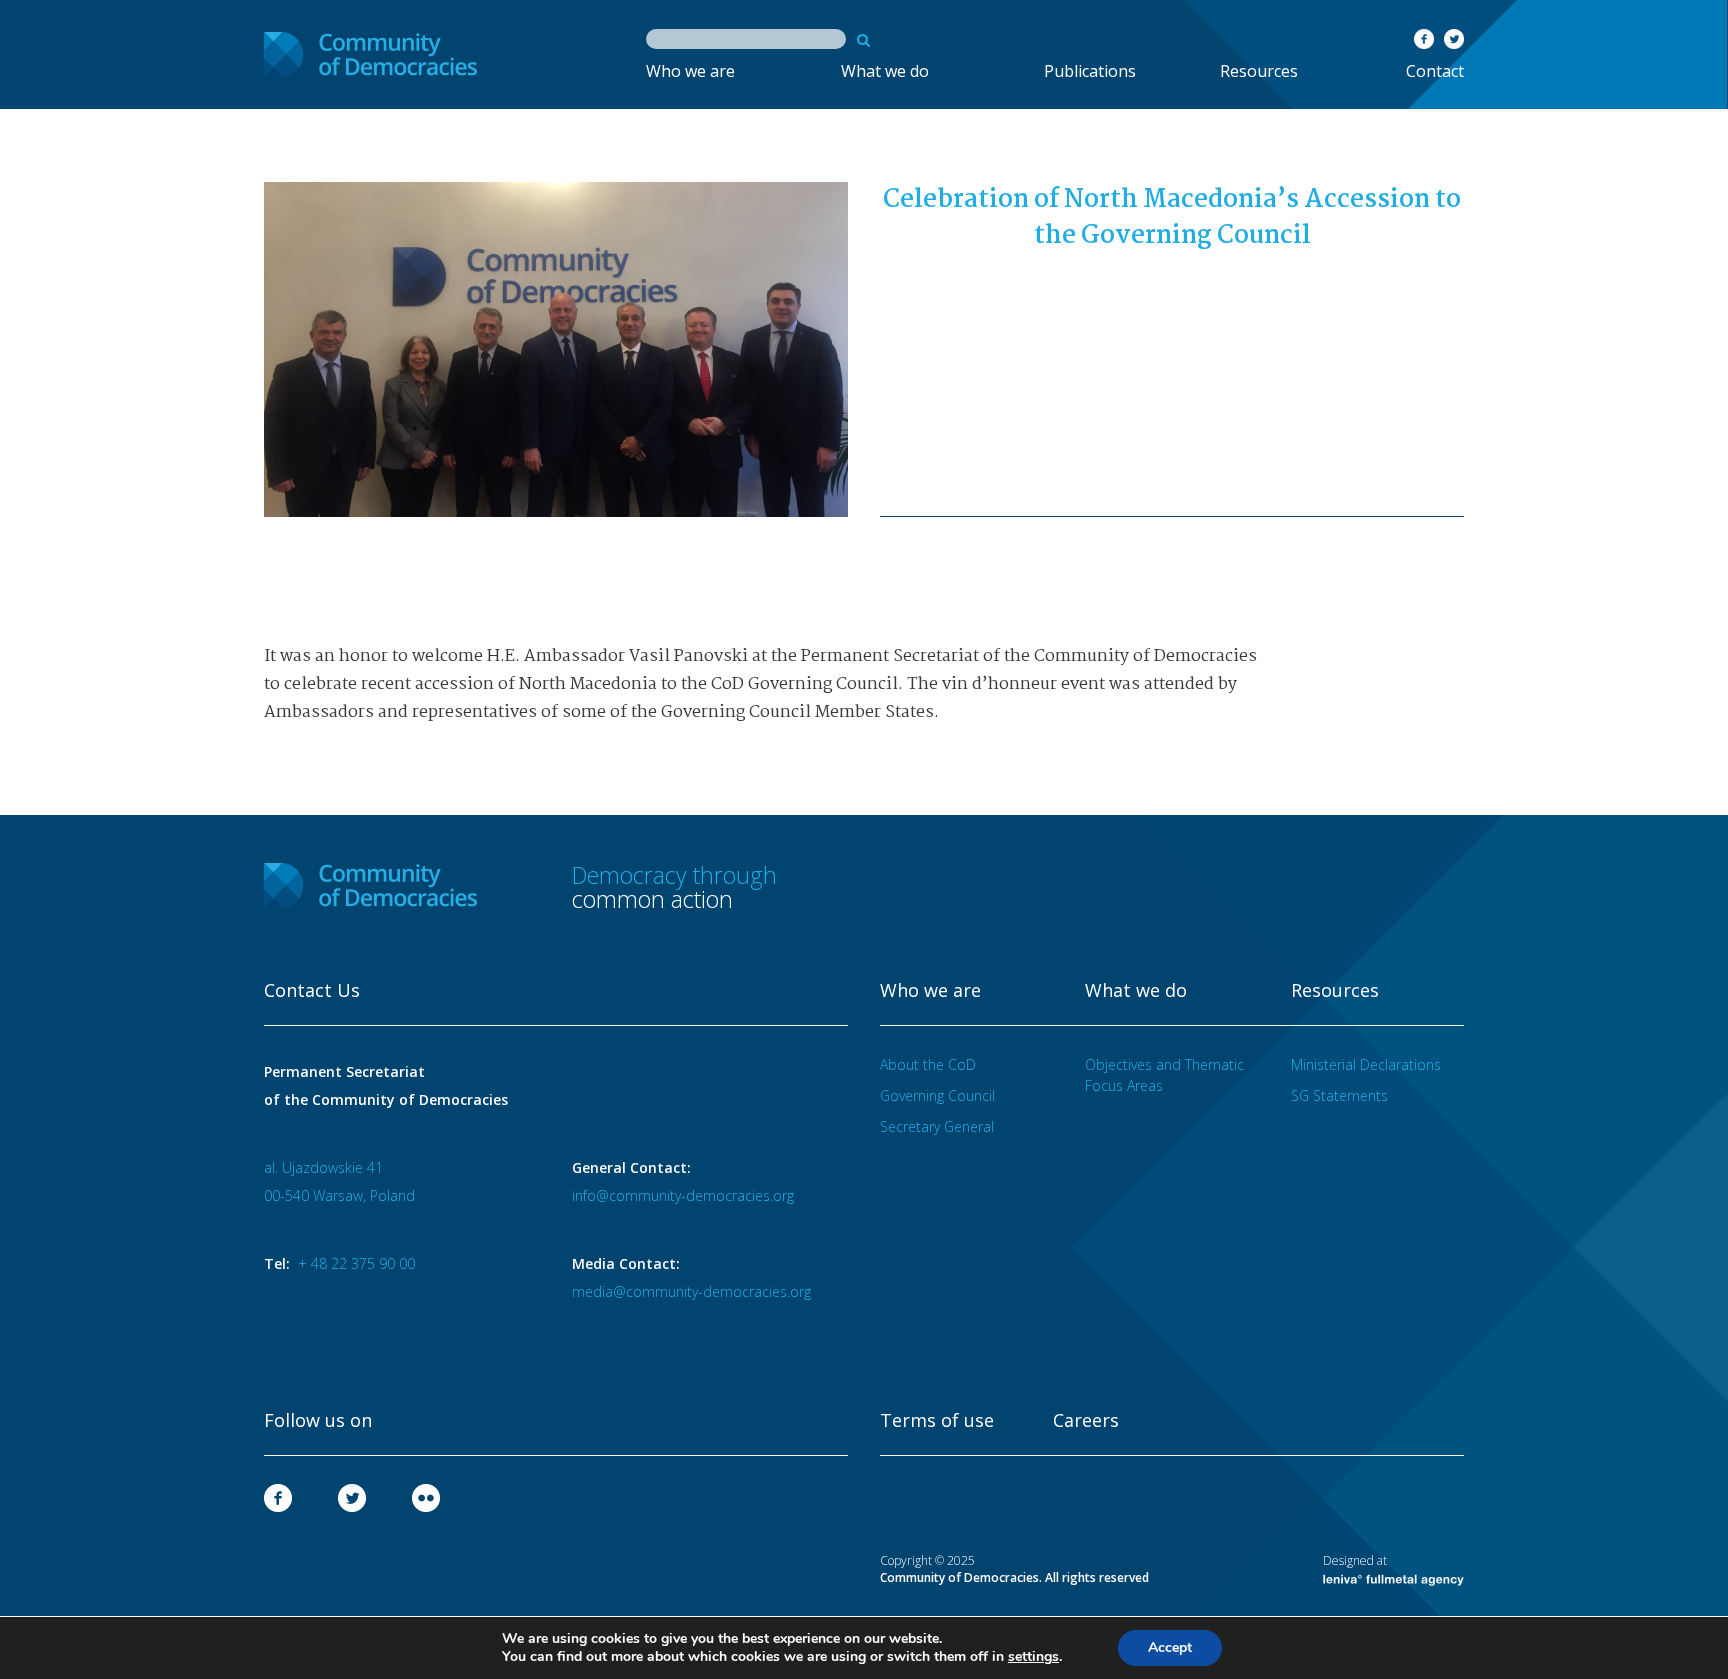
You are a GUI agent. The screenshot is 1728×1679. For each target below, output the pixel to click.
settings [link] (1033, 1656)
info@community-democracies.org (683, 1195)
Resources (1259, 71)
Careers (1086, 1421)
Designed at (1355, 1560)
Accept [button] (1170, 1647)
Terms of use (937, 1421)
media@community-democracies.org (691, 1291)
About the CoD (928, 1064)
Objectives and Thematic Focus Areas (1164, 1075)
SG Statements (1339, 1095)
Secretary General (937, 1126)
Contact (1435, 71)
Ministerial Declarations (1366, 1064)
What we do (885, 71)
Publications (1090, 71)
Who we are (690, 71)
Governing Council (937, 1095)
